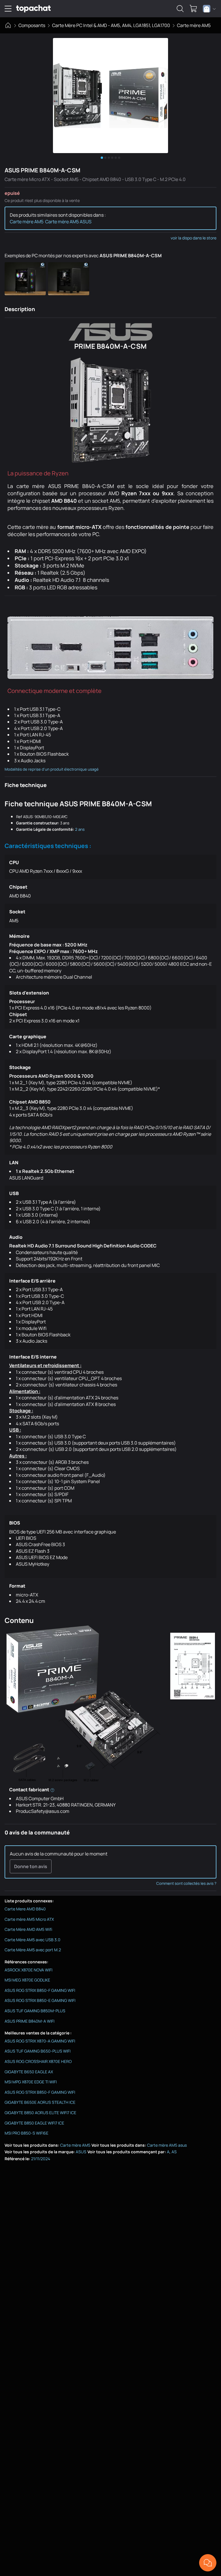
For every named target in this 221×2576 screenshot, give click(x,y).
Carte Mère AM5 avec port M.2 (33, 1950)
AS (174, 2152)
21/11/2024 (41, 2159)
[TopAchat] (33, 9)
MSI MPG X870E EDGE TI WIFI (31, 2082)
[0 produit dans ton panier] (193, 9)
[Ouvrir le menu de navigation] (8, 9)
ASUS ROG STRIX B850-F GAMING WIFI (40, 1990)
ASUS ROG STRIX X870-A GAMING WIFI (40, 2041)
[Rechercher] (180, 9)
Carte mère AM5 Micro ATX (29, 1919)
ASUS (81, 2152)
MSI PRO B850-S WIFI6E (26, 2133)
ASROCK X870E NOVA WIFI (28, 1970)
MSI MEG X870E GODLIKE (27, 1980)
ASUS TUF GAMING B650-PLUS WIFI (38, 2051)
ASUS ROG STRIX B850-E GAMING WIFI (40, 2000)
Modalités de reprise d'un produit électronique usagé (52, 769)
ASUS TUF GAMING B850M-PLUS (35, 2011)
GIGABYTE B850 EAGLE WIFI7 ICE (34, 2123)
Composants (32, 25)
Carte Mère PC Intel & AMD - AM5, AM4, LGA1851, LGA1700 (111, 25)
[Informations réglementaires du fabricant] (52, 1790)
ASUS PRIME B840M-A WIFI (29, 2021)
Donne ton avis (31, 1866)
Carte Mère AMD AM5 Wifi (28, 1929)
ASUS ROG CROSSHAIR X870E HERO (38, 2061)
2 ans (80, 829)
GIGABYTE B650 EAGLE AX (29, 2072)
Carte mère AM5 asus (167, 2145)
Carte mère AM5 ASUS (68, 222)
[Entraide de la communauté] (208, 2563)
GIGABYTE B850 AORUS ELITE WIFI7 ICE (40, 2113)
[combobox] (209, 9)
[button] (26, 279)
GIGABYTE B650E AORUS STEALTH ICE (40, 2102)
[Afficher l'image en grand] (110, 96)
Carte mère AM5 (194, 25)
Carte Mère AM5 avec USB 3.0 (33, 1940)
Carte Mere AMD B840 (25, 1909)
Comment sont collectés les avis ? (186, 1883)
